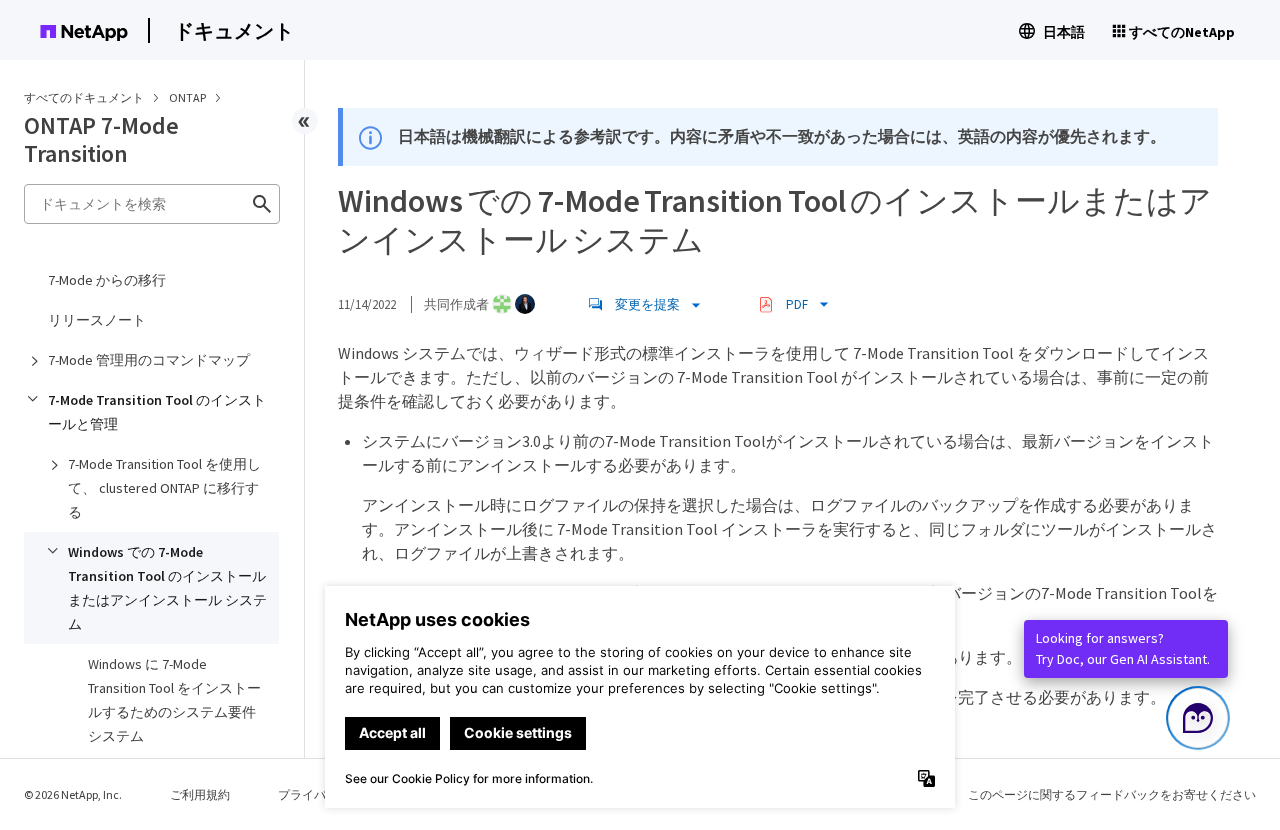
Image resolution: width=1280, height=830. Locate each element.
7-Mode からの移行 (107, 280)
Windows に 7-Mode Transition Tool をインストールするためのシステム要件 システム (174, 700)
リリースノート (97, 320)
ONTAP (188, 97)
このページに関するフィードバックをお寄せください (1112, 794)
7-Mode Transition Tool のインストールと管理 (157, 412)
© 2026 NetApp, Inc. (73, 794)
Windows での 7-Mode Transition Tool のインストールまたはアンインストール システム (167, 588)
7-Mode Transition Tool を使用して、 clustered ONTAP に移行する (164, 488)
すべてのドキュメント (84, 97)
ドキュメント (234, 30)
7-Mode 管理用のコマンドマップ (149, 360)
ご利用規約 (200, 794)
